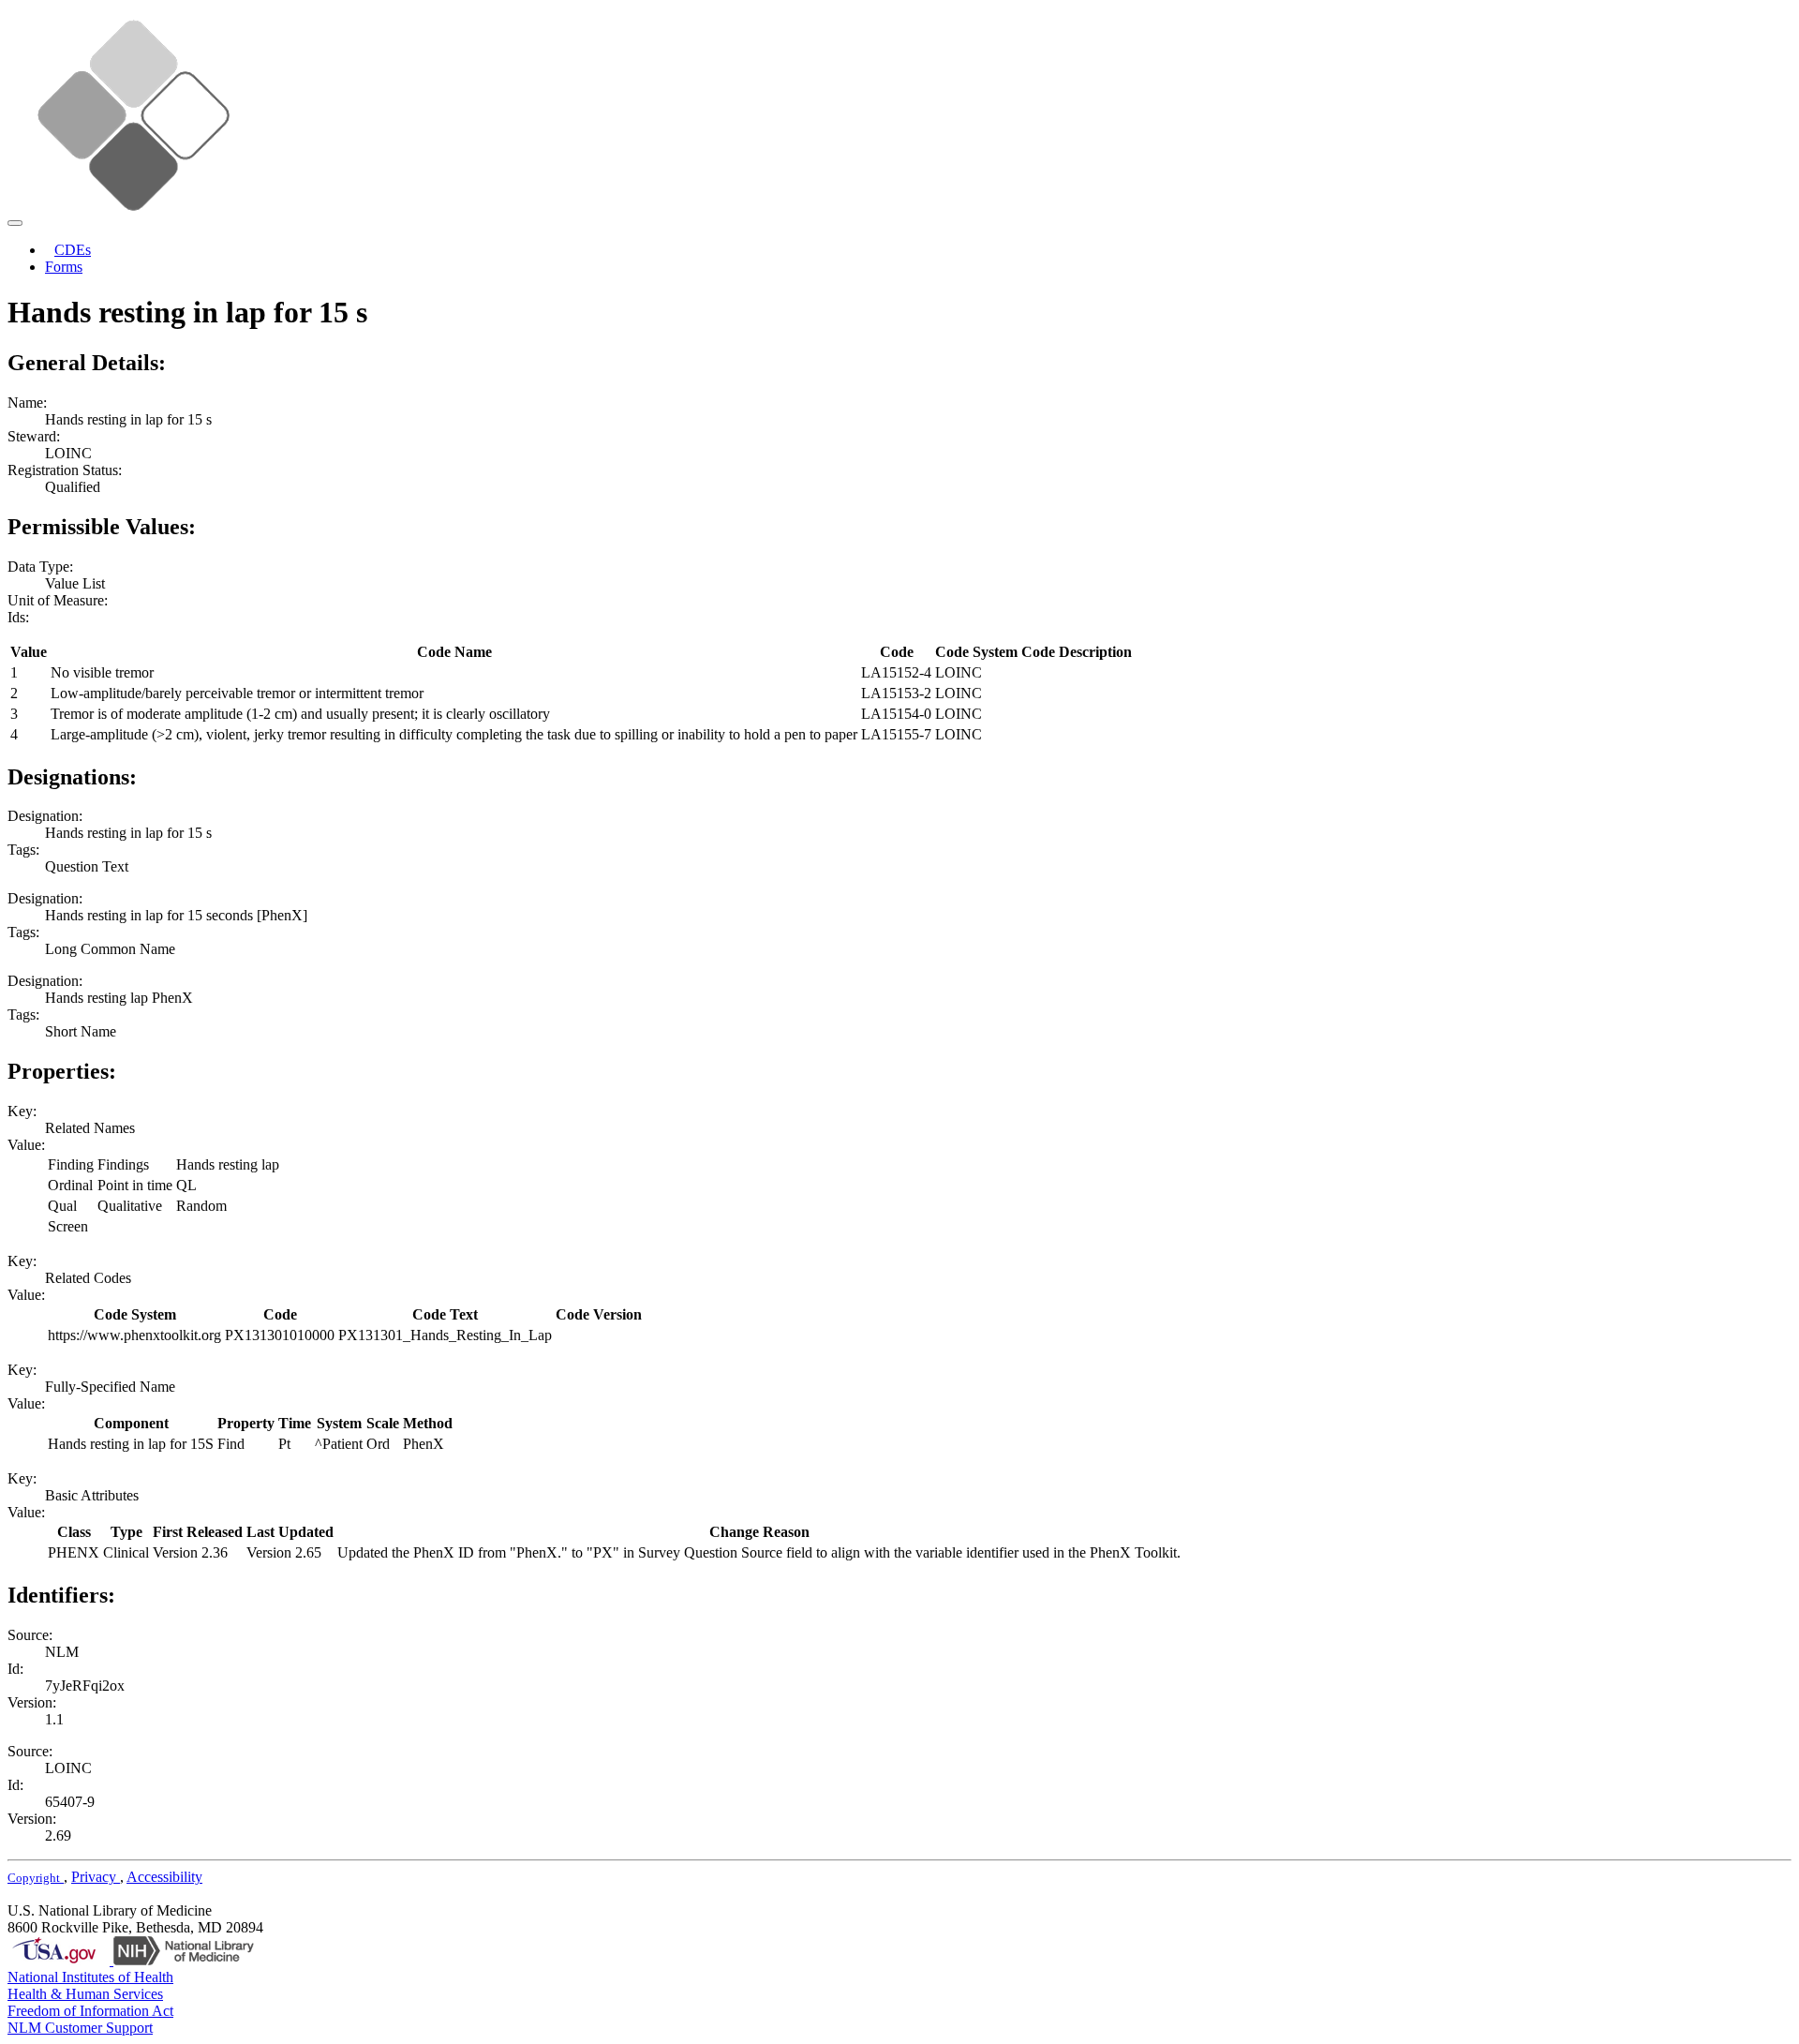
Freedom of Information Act (90, 2011)
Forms (64, 267)
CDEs (73, 250)
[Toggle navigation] (15, 223)
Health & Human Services (85, 1994)
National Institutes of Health (90, 1977)
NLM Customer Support (80, 2028)
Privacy (96, 1877)
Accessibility (164, 1877)
